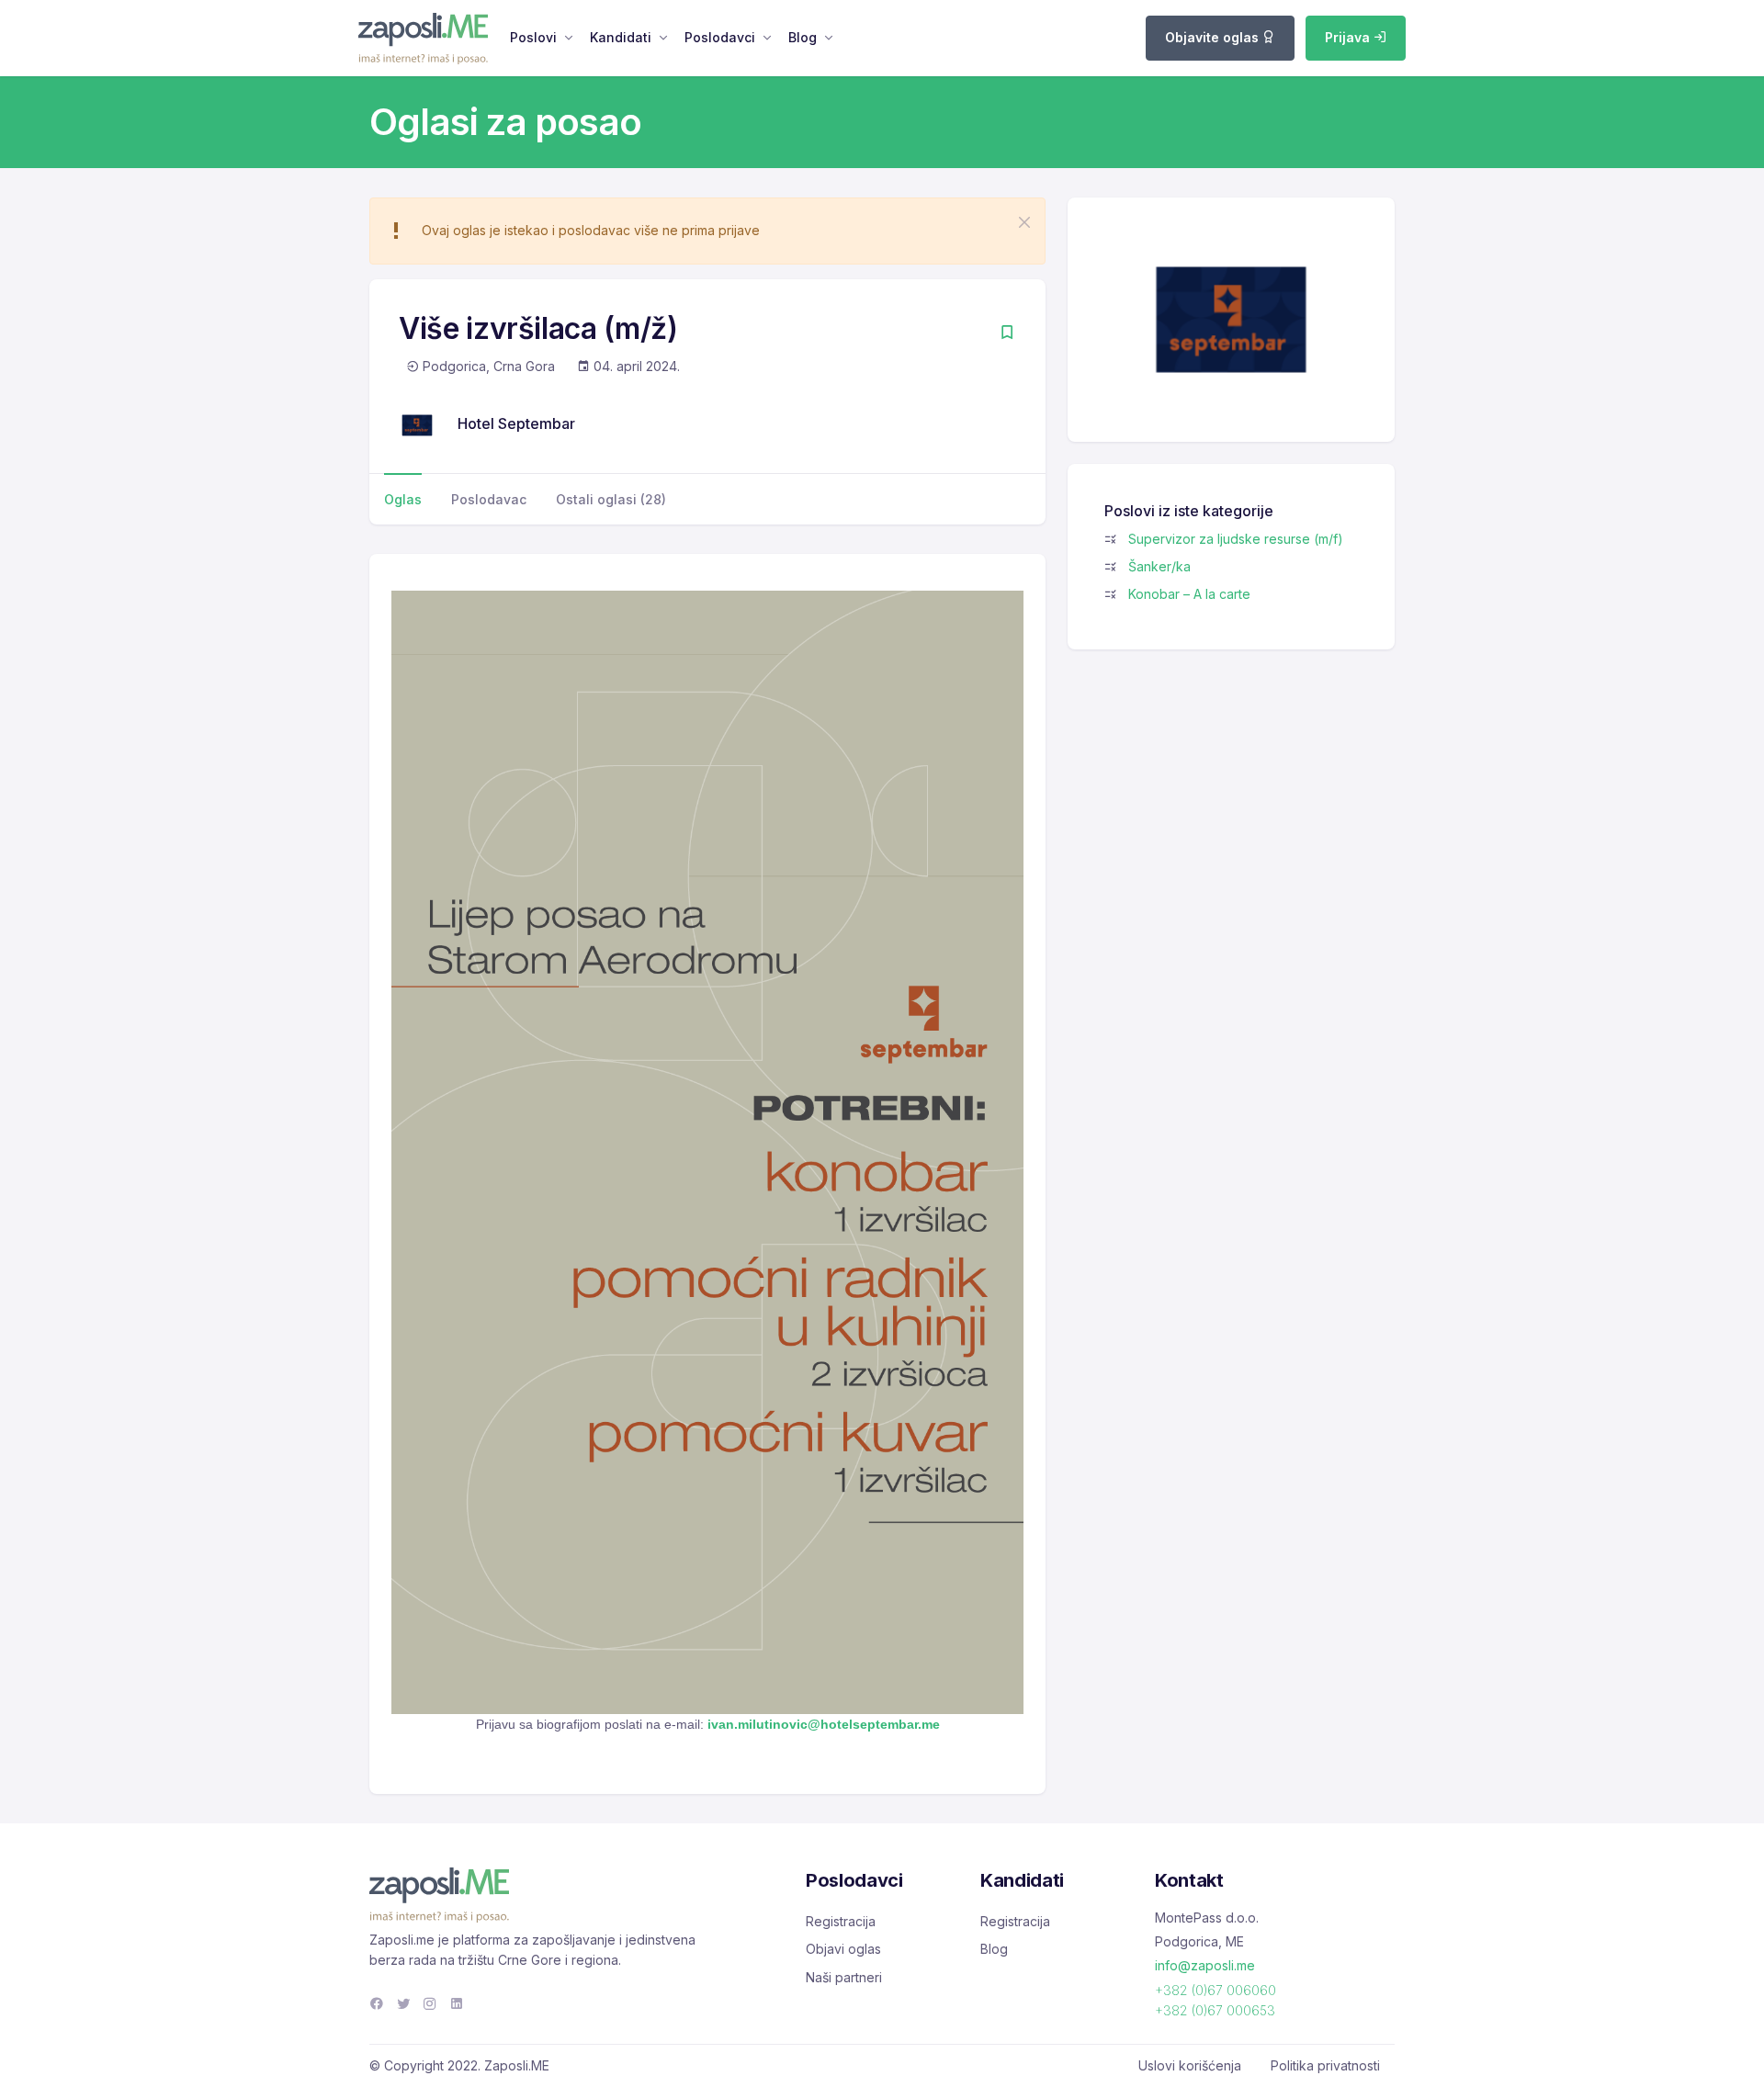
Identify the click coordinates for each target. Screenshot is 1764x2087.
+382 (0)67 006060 (1216, 1990)
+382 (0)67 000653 (1215, 2010)
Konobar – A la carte (1189, 594)
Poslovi (533, 37)
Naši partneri (844, 1977)
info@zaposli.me (1205, 1965)
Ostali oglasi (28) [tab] (611, 499)
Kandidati (621, 37)
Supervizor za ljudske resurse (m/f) (1236, 539)
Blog (803, 37)
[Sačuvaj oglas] (1007, 334)
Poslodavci (720, 37)
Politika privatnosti (1325, 2065)
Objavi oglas (843, 1949)
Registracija (841, 1921)
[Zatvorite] (1024, 222)
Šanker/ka (1159, 566)
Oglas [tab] (403, 499)
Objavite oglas (1214, 37)
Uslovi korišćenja (1190, 2065)
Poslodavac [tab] (489, 499)
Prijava (1349, 37)
